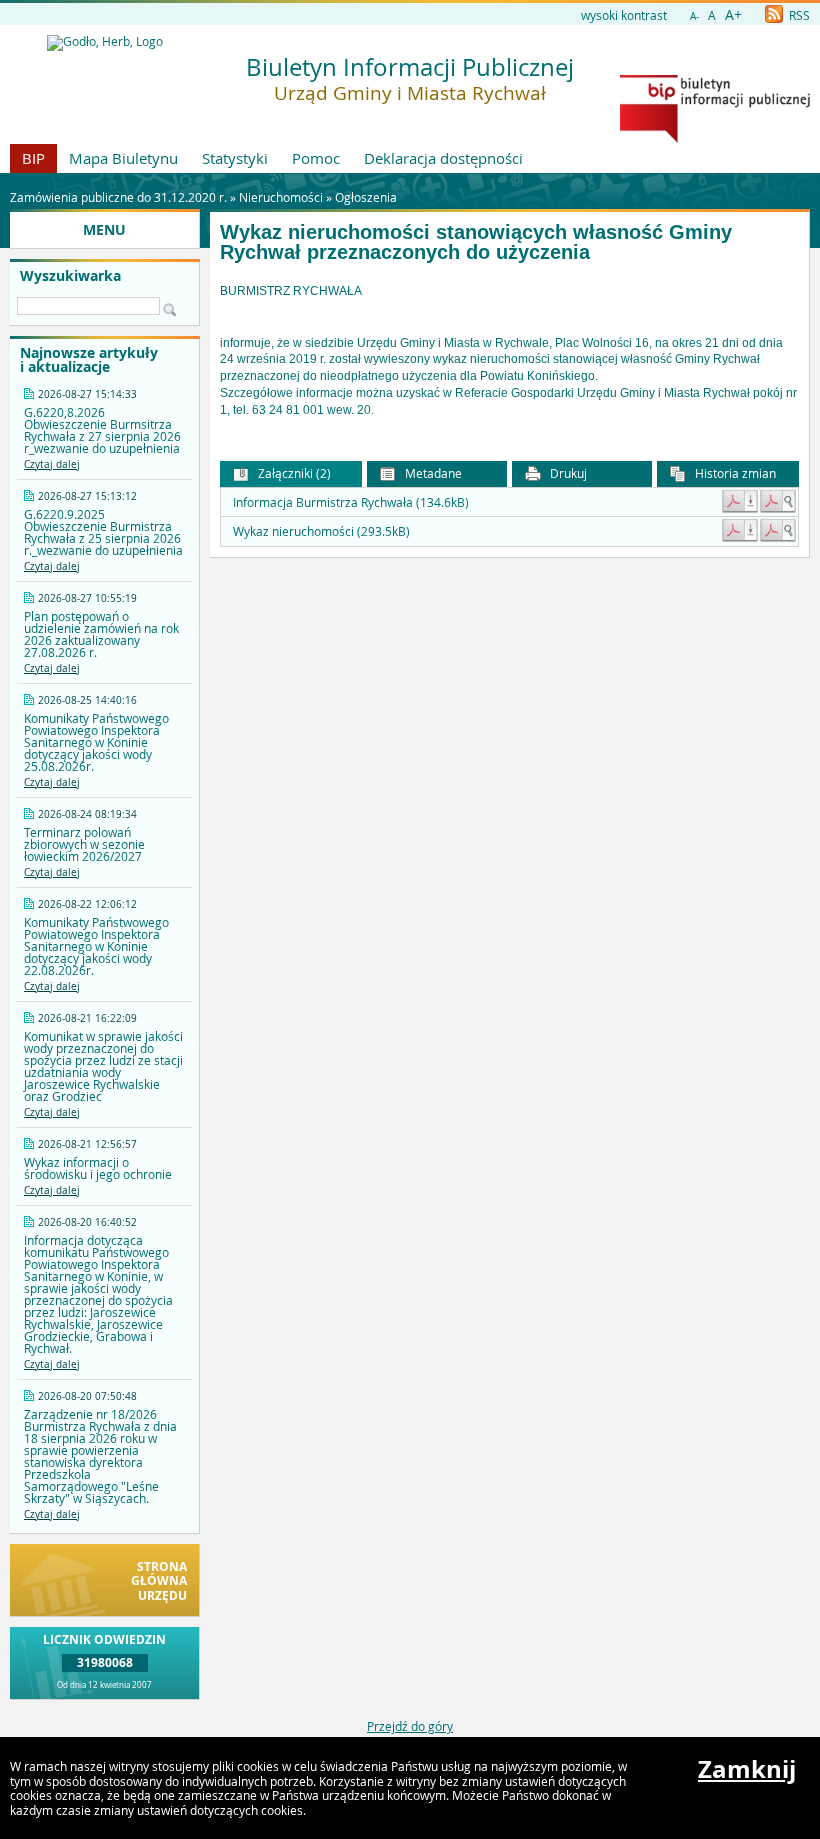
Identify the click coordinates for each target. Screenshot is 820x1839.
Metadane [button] (432, 473)
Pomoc (316, 158)
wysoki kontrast (624, 15)
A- (694, 16)
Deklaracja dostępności (443, 158)
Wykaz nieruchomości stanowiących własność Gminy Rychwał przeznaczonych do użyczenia (476, 242)
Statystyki (235, 158)
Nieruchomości (281, 197)
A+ (733, 14)
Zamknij (747, 1769)
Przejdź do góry (410, 1726)
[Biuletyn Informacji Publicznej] (715, 138)
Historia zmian (734, 473)
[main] (509, 351)
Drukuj (567, 473)
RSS (798, 15)
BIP (33, 158)
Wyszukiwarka (70, 276)
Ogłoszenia (366, 197)
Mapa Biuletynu (123, 158)
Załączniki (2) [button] (293, 473)
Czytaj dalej (52, 464)
